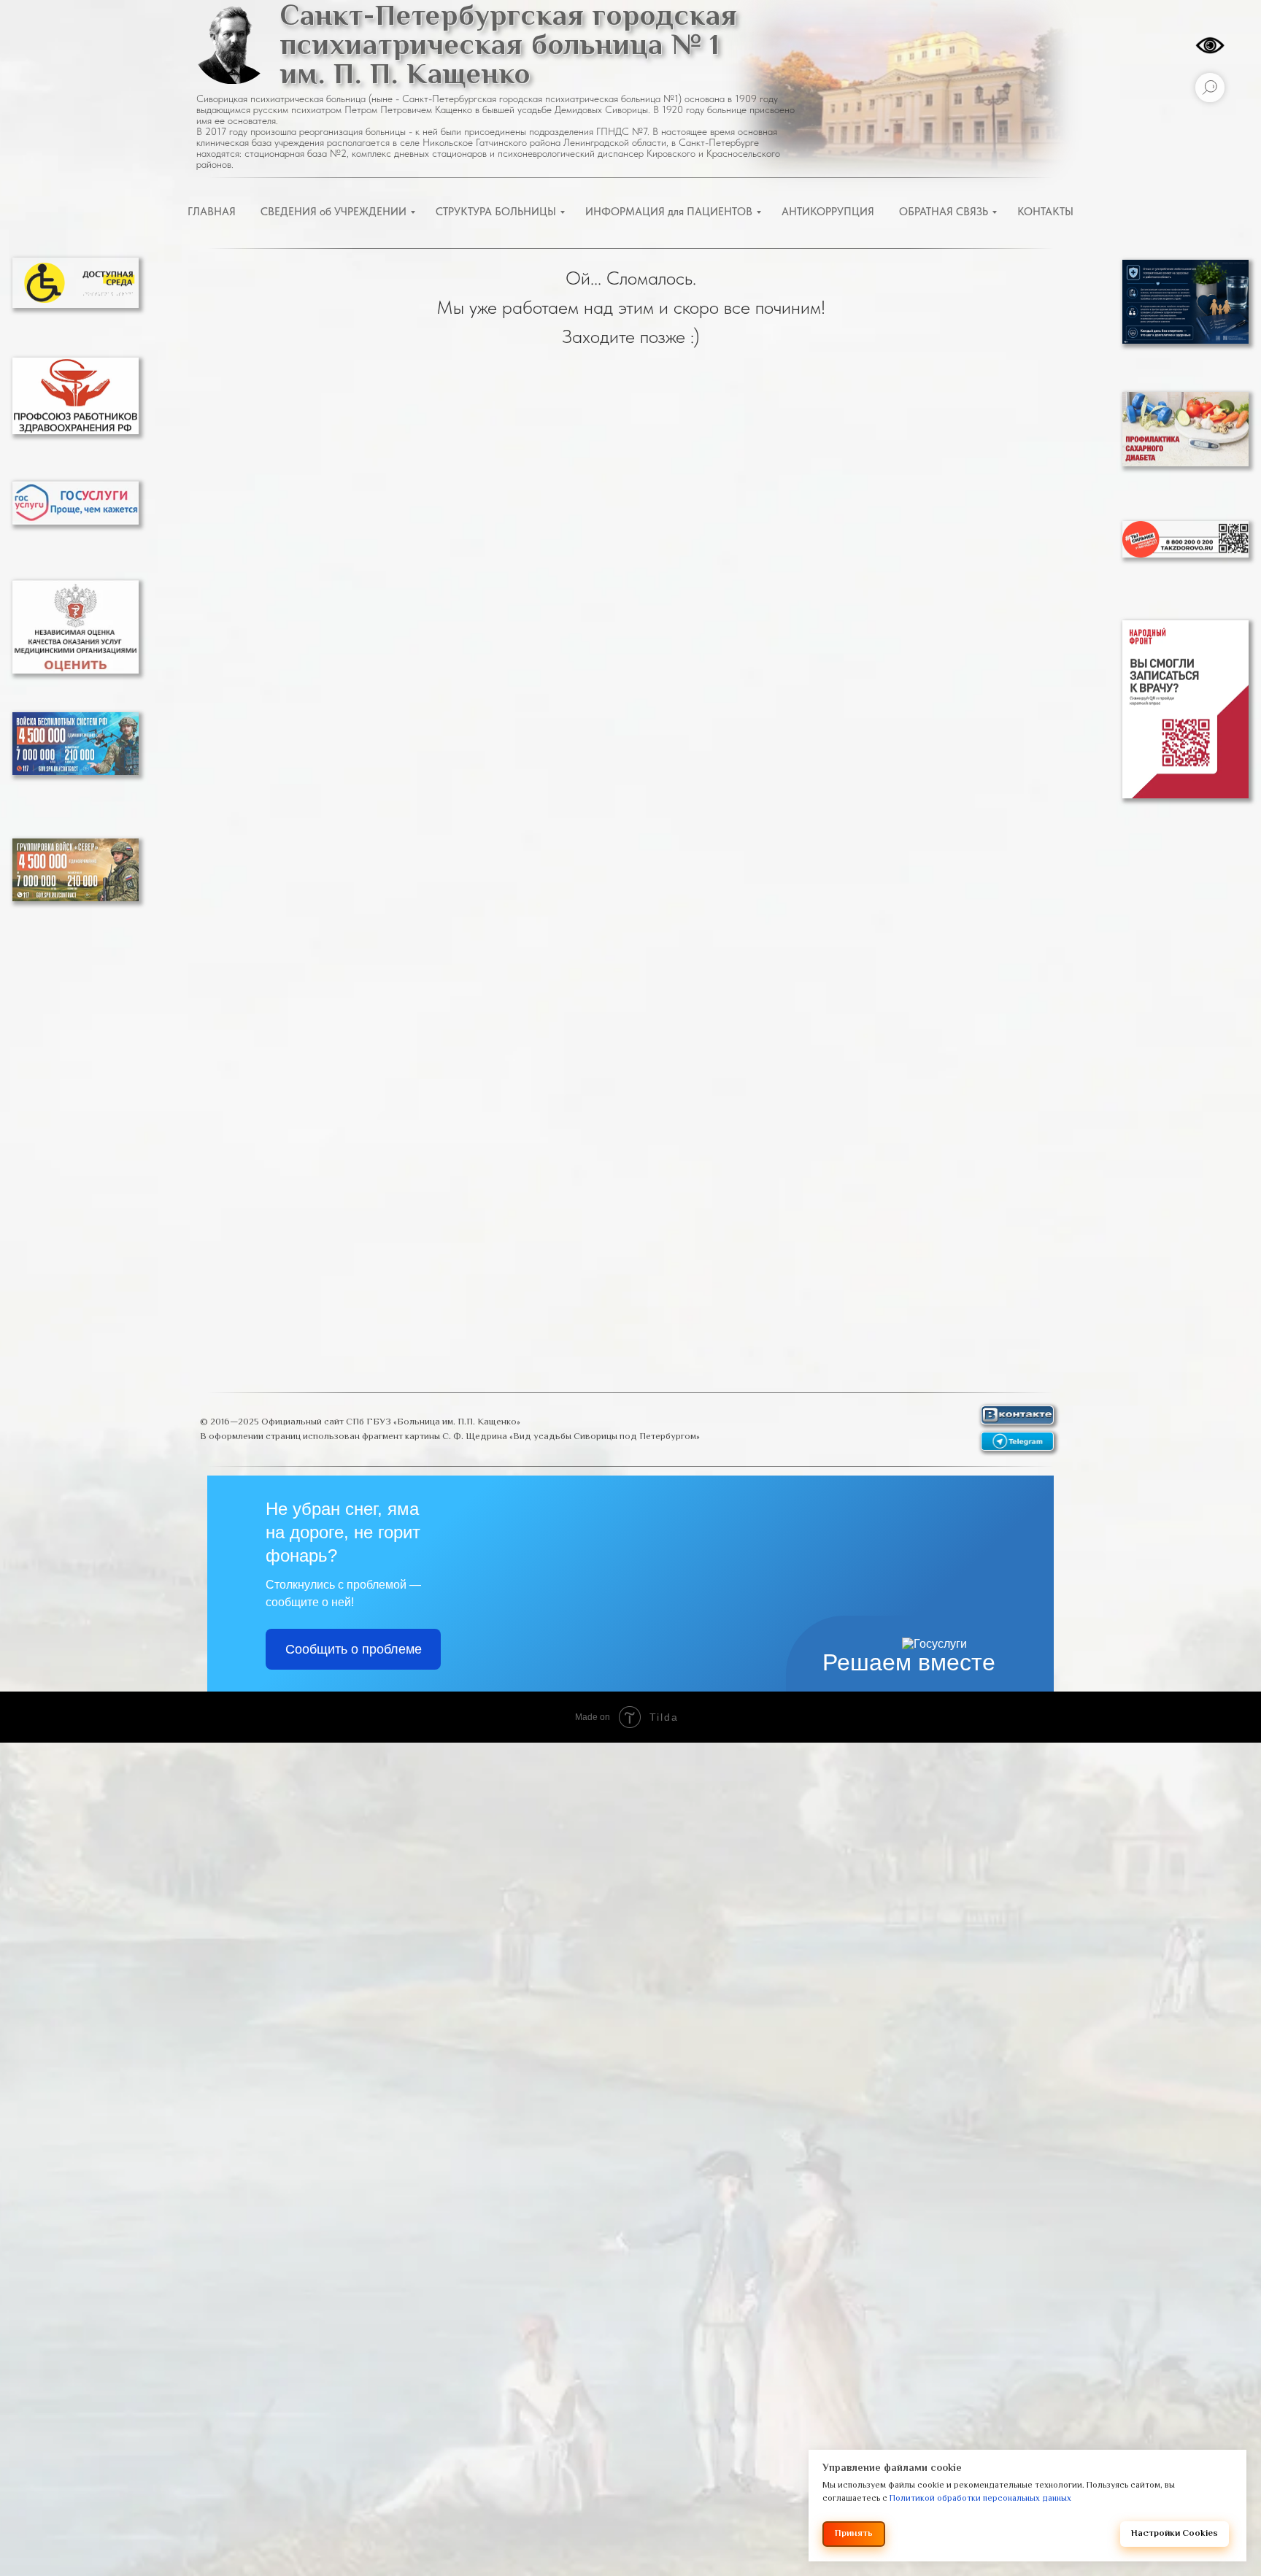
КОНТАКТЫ (1045, 212)
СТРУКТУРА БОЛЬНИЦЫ (496, 212)
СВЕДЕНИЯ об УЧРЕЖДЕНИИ (333, 212)
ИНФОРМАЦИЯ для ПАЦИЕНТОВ (669, 212)
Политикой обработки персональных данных (980, 2499)
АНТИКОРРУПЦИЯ (828, 212)
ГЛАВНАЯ (212, 212)
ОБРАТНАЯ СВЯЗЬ (944, 212)
